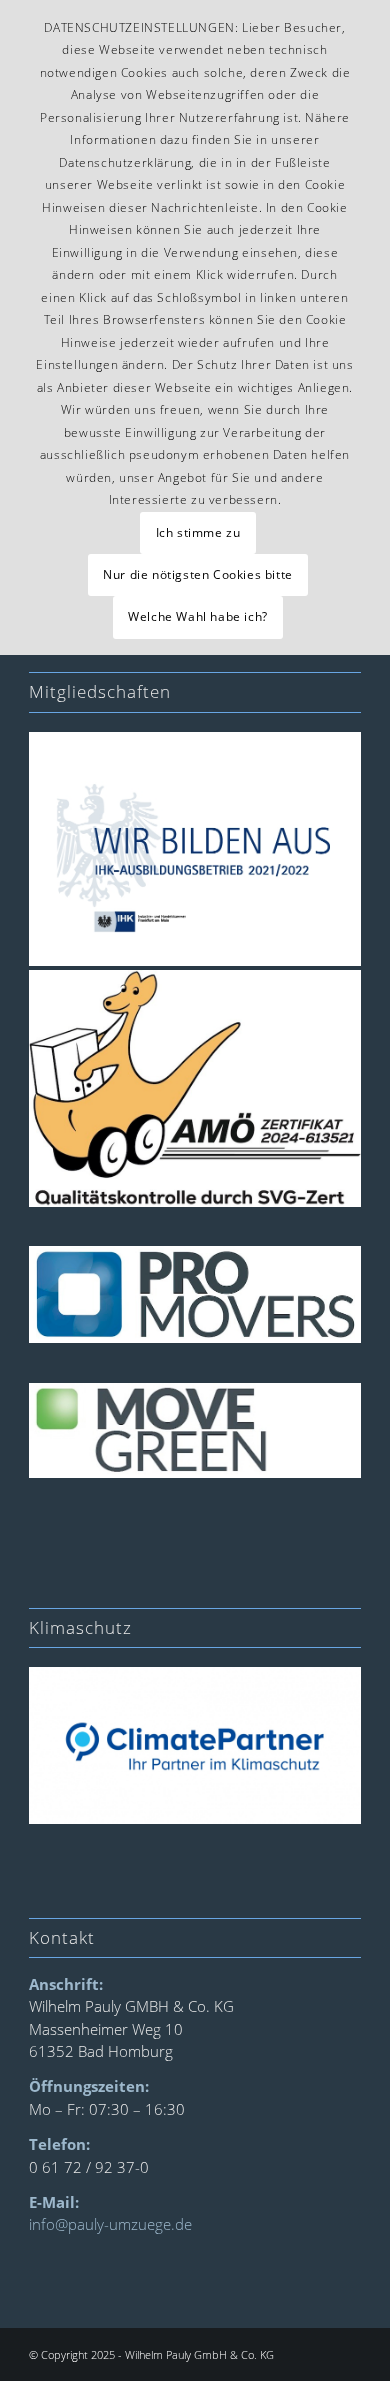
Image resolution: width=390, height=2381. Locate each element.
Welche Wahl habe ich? (198, 616)
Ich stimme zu (198, 532)
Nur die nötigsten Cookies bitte (198, 574)
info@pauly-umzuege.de (110, 2224)
